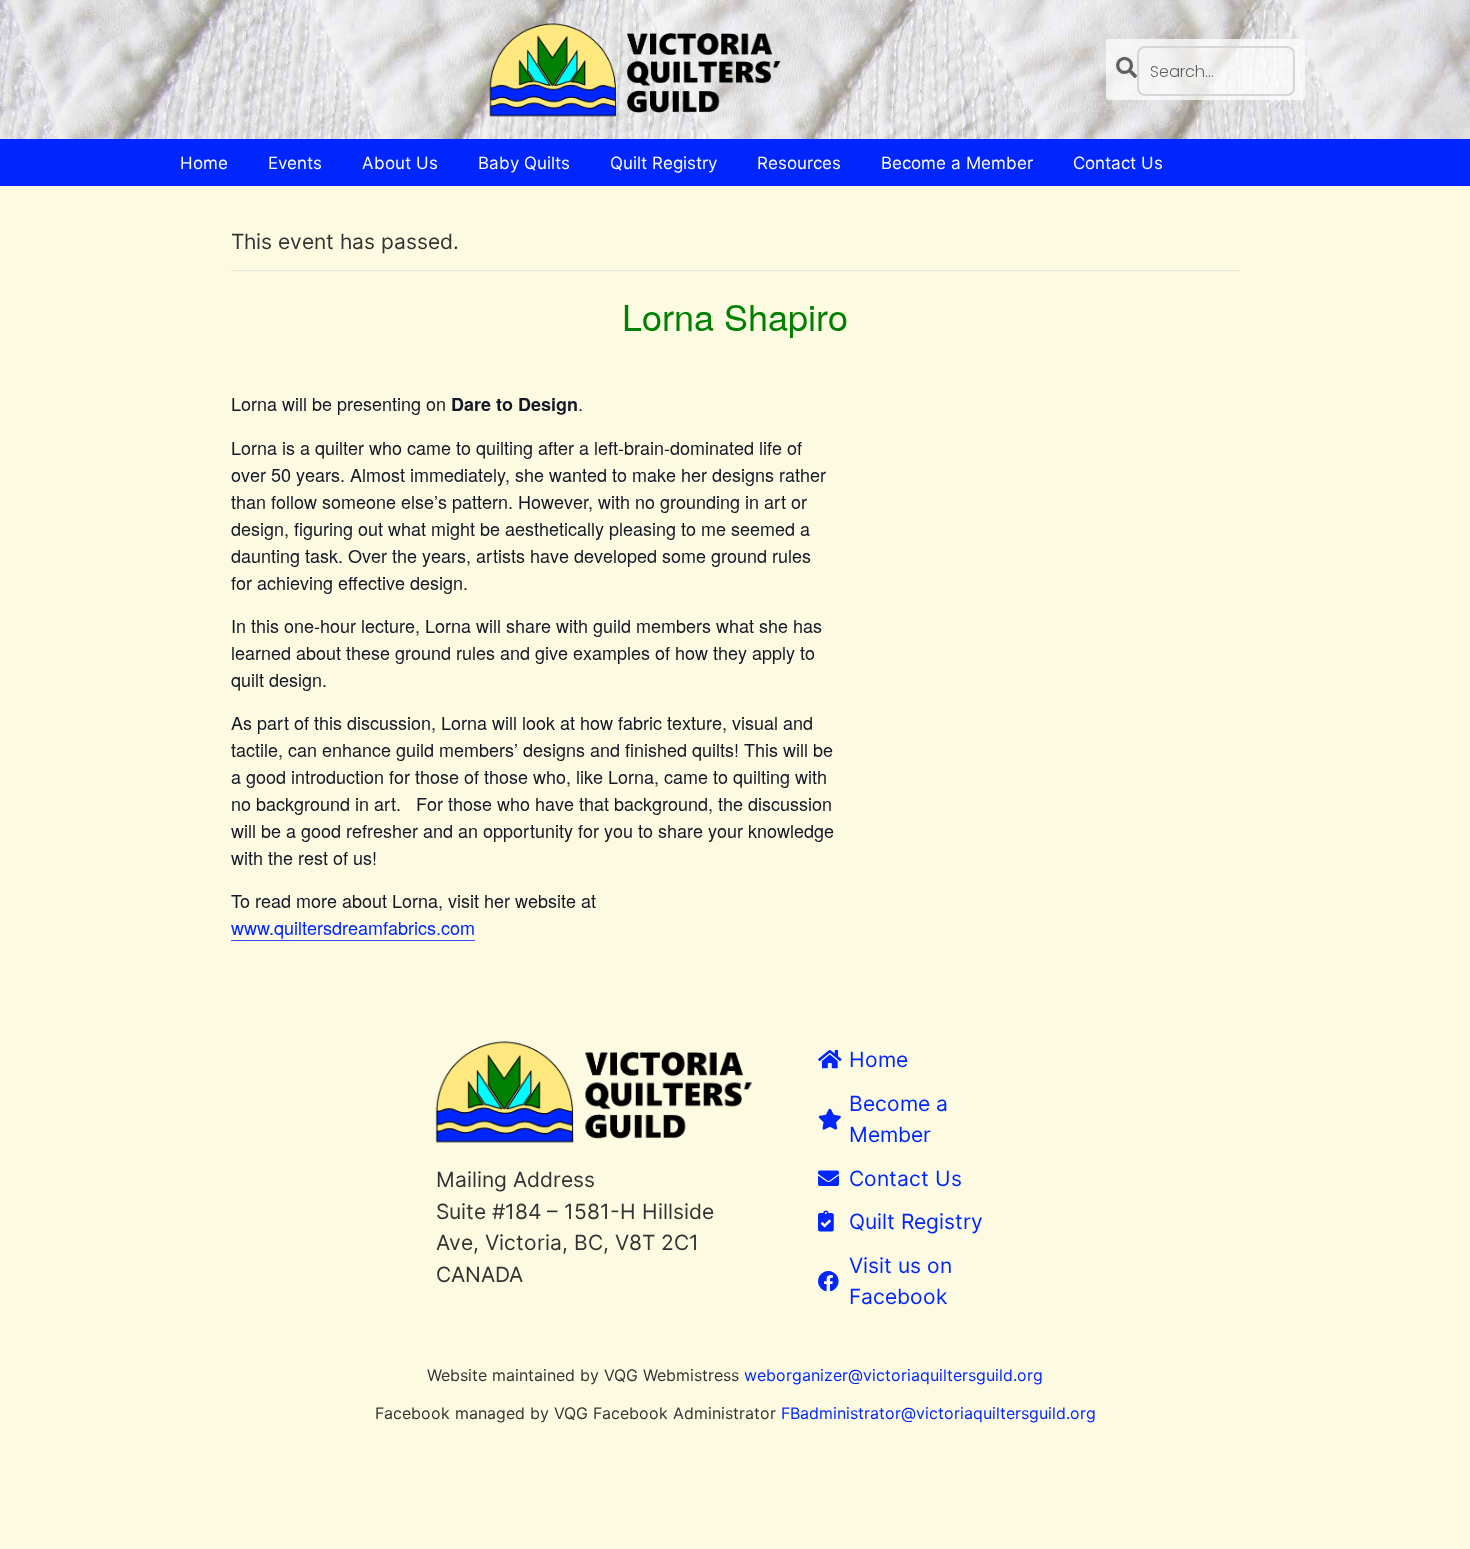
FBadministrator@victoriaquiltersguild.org (938, 1413)
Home (204, 163)
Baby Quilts (524, 163)
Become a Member (957, 163)
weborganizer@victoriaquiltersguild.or (888, 1375)
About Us (400, 163)
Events (295, 163)
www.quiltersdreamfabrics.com (353, 927)
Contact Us (1118, 163)
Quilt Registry (663, 163)
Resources (799, 163)
